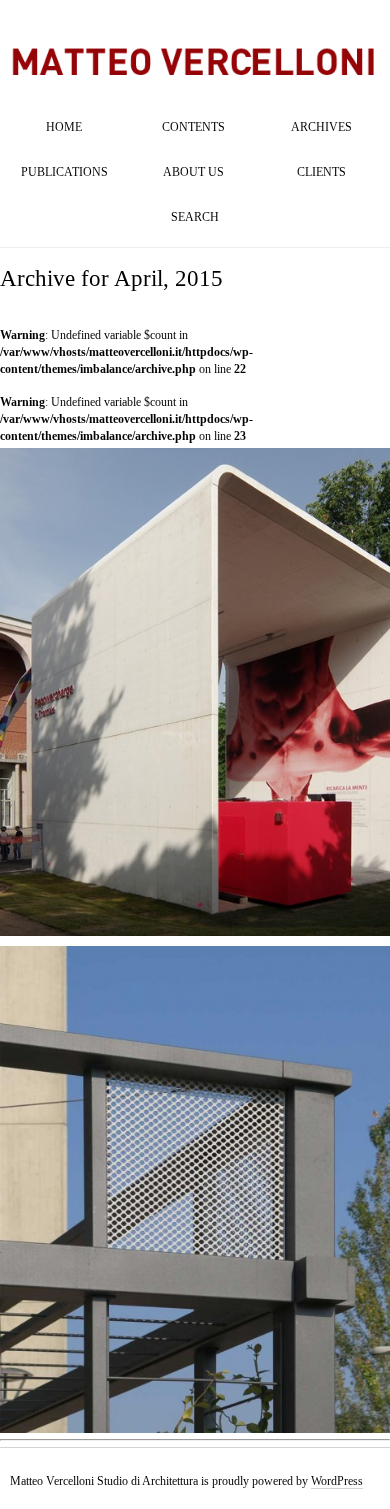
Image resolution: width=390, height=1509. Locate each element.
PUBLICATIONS (64, 172)
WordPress (337, 1481)
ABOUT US (193, 172)
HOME (64, 127)
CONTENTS (193, 127)
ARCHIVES (321, 127)
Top (342, 1461)
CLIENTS (321, 172)
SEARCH (195, 217)
